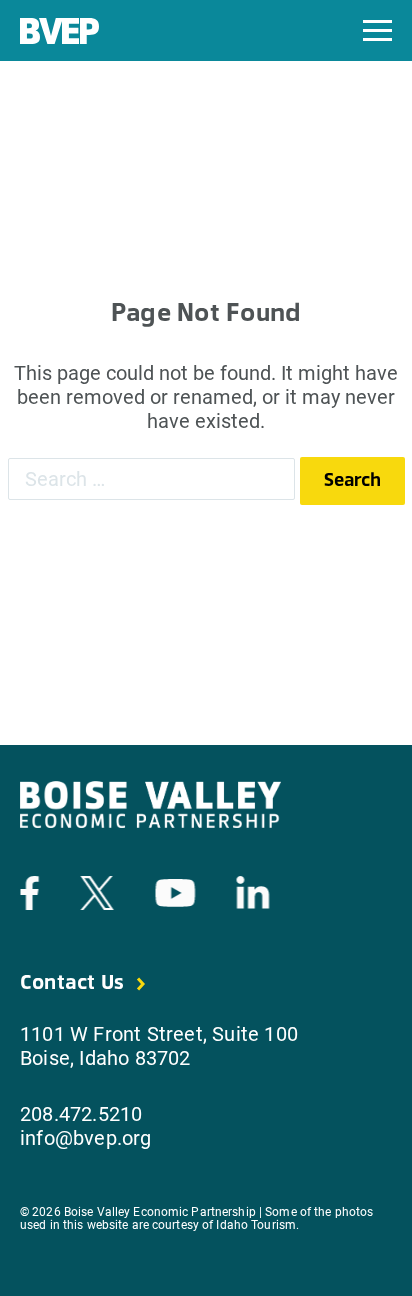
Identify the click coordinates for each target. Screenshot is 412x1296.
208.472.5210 (81, 1114)
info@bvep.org (86, 1138)
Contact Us (72, 984)
